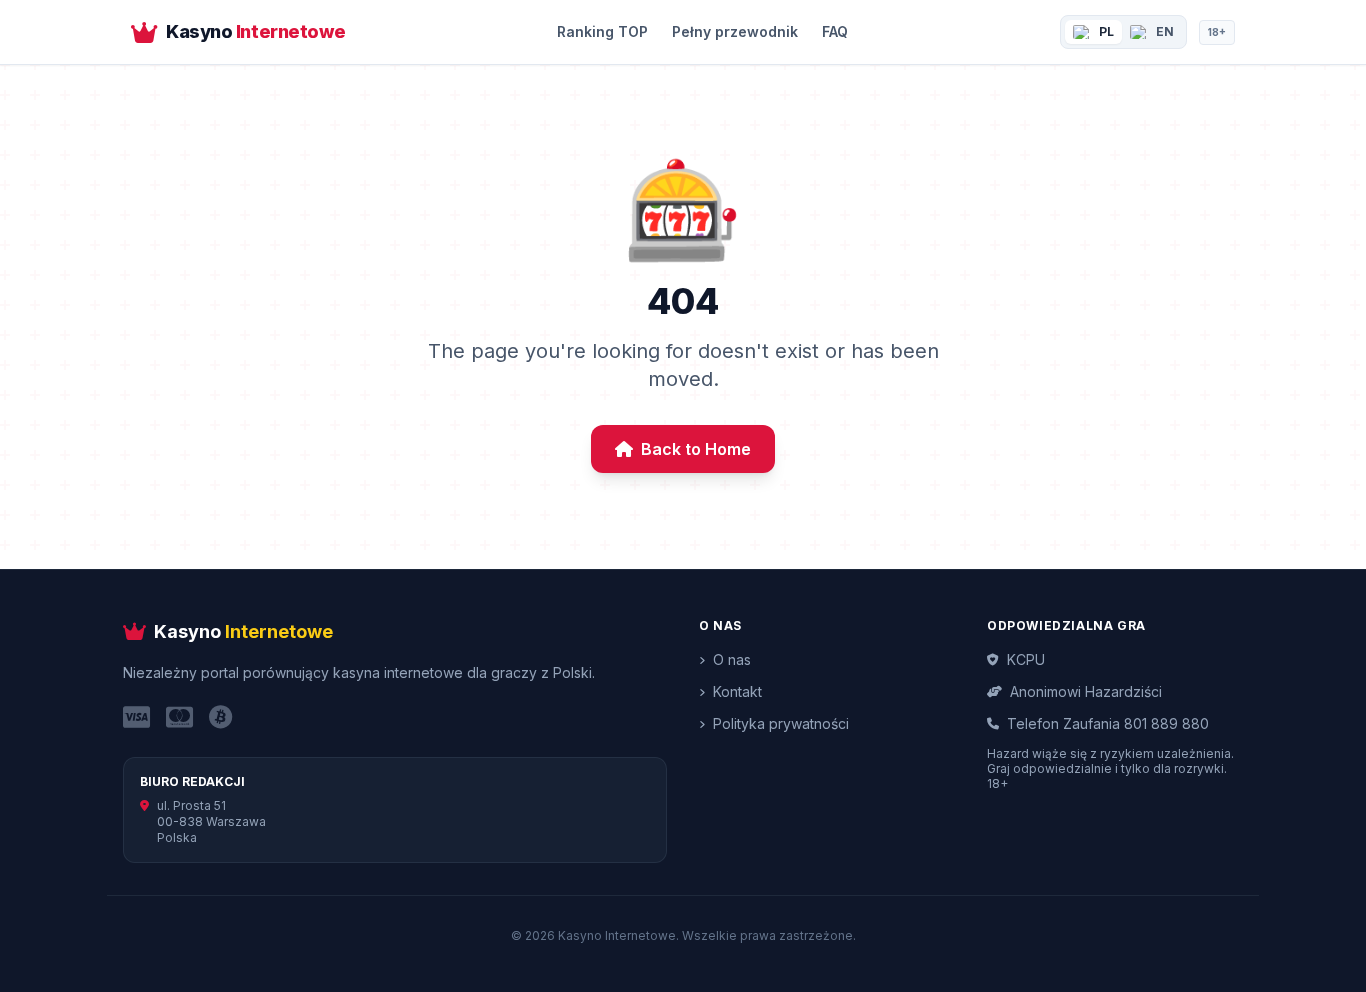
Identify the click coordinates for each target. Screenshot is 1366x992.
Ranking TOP (602, 31)
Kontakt (737, 691)
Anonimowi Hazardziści (1086, 691)
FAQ (835, 31)
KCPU (1026, 659)
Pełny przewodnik (735, 31)
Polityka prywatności (781, 723)
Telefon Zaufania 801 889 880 (1108, 723)
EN (1165, 31)
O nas (732, 659)
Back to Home (696, 449)
